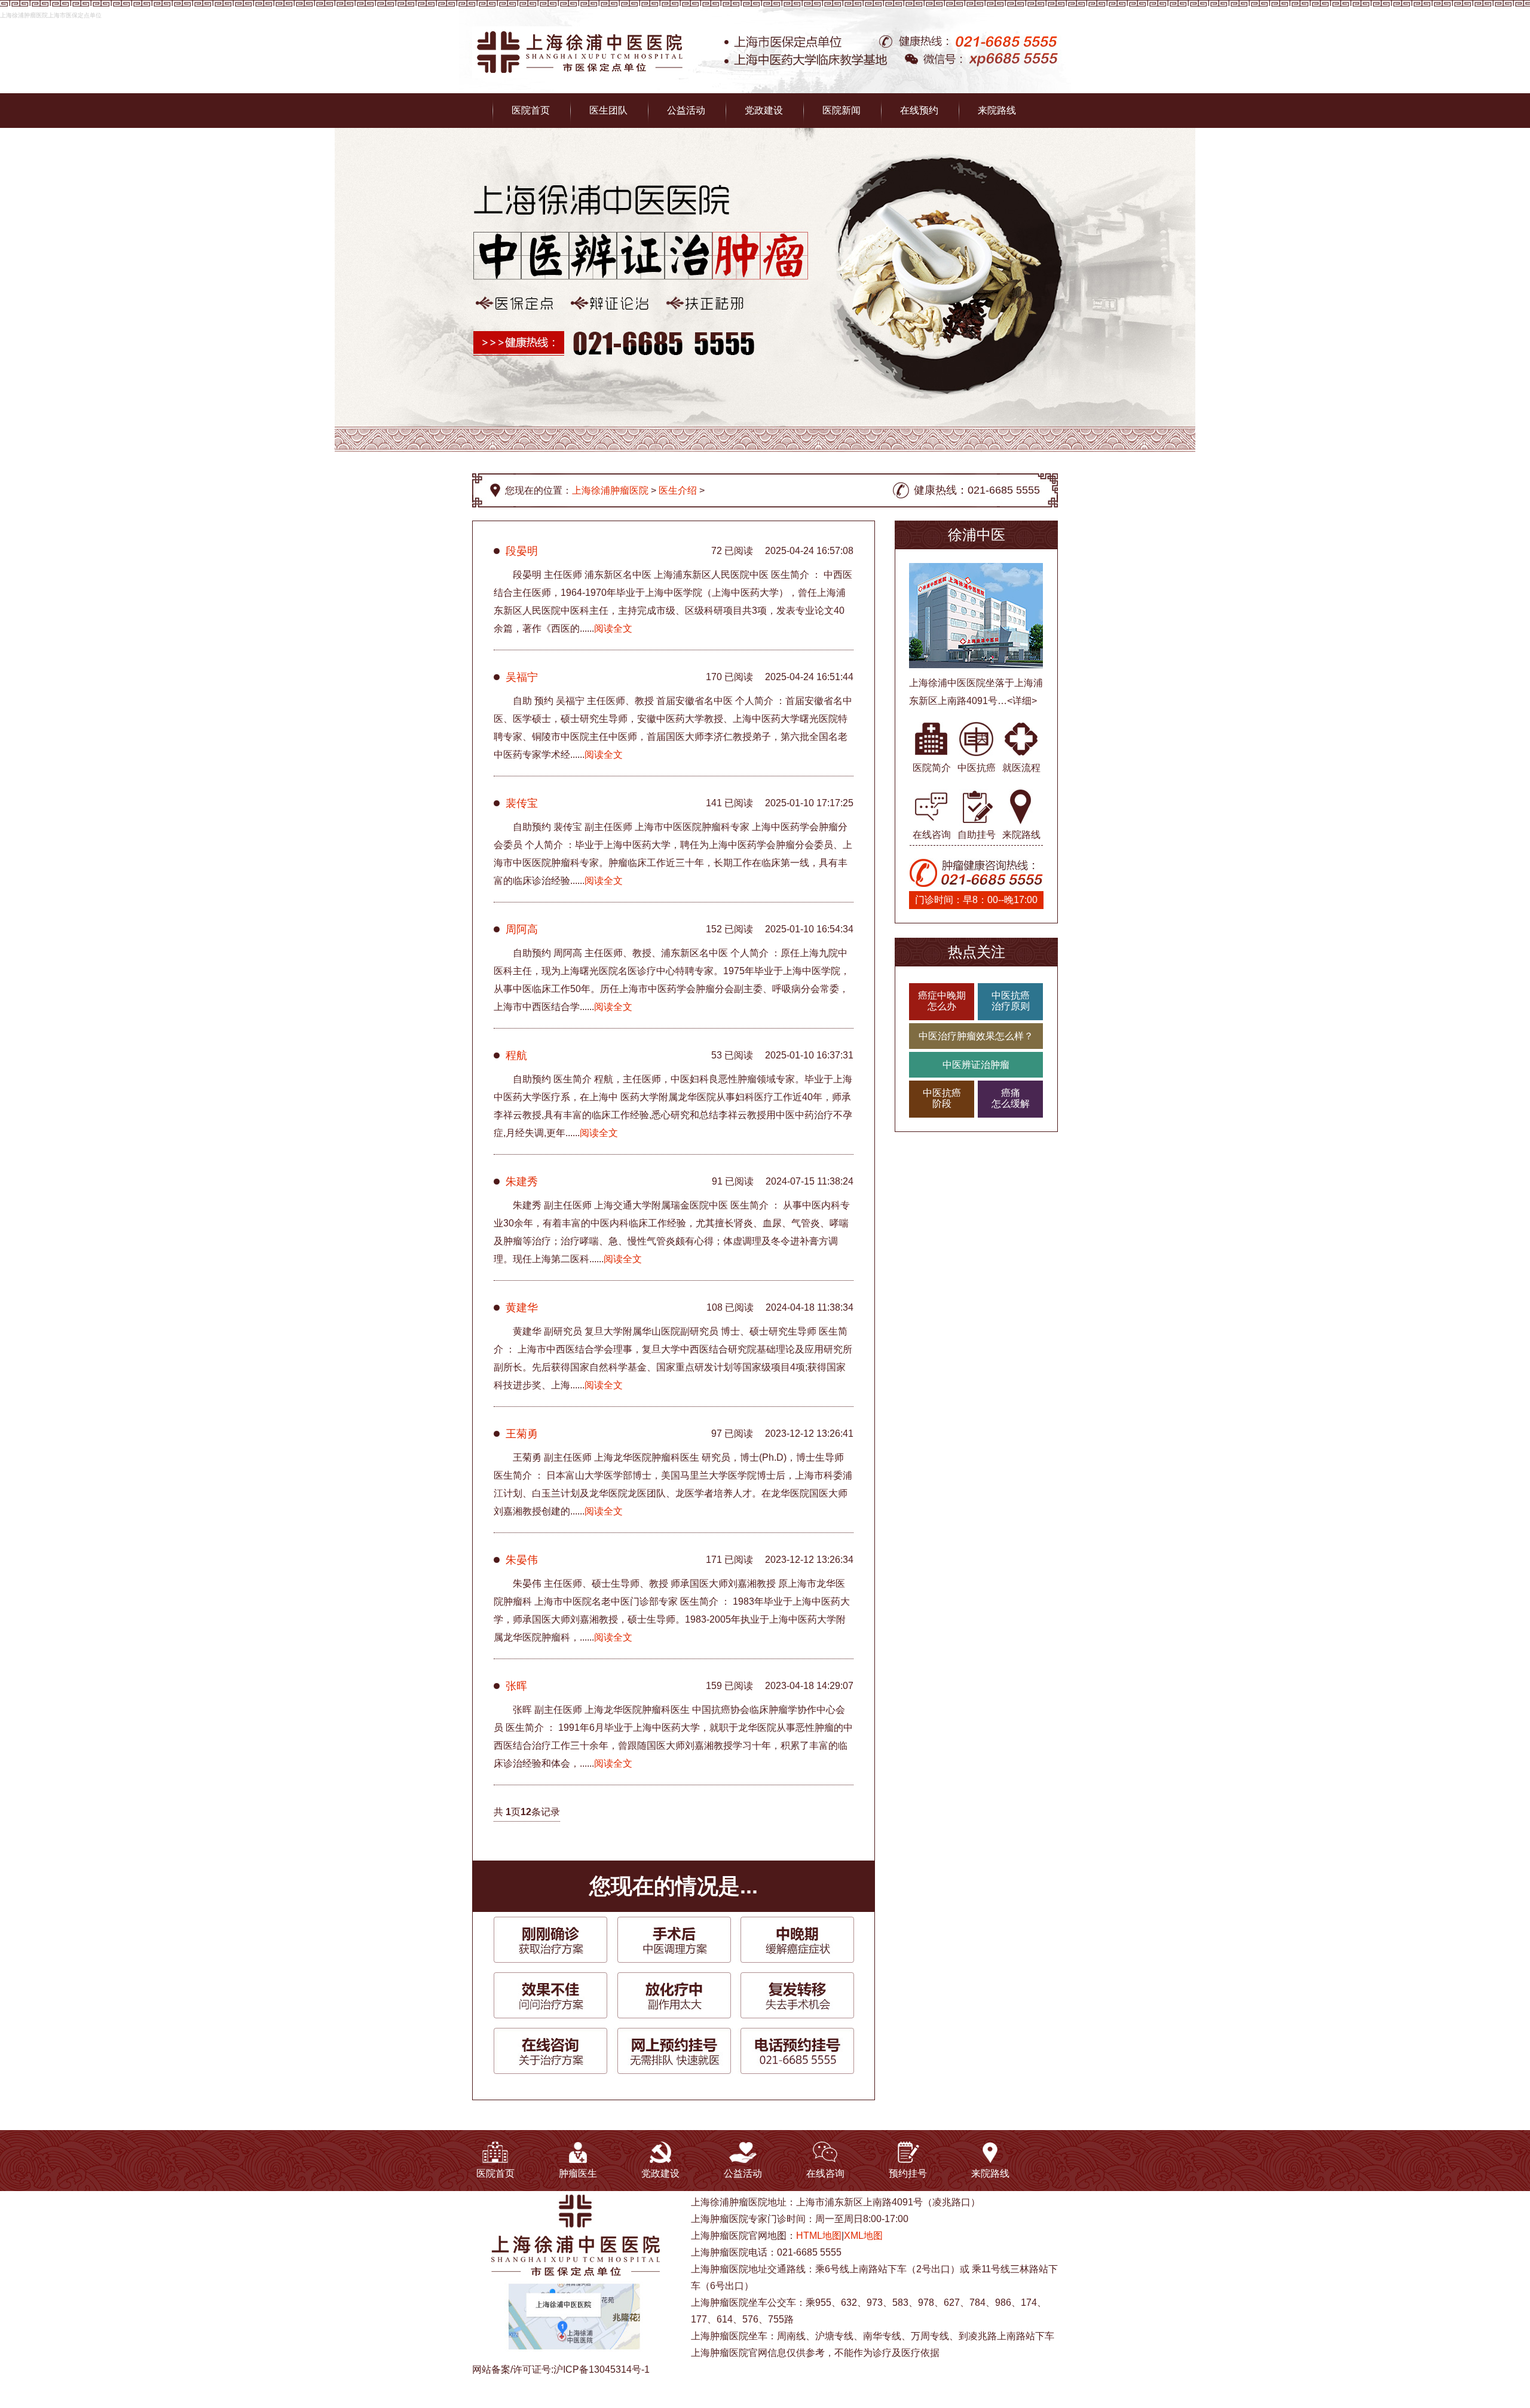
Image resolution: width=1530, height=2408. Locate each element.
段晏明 (522, 551)
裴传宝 (522, 803)
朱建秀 (522, 1182)
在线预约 (919, 110)
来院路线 (997, 110)
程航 (516, 1055)
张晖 (516, 1686)
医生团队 (608, 110)
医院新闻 (841, 110)
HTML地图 (819, 2236)
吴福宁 (522, 677)
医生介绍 (678, 490)
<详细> (1022, 701)
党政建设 (764, 110)
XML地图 (863, 2236)
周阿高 (522, 929)
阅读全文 (613, 628)
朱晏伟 (522, 1560)
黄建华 (522, 1308)
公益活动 (686, 110)
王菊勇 (522, 1434)
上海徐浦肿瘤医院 (610, 490)
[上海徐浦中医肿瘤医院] (579, 33)
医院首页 (531, 110)
